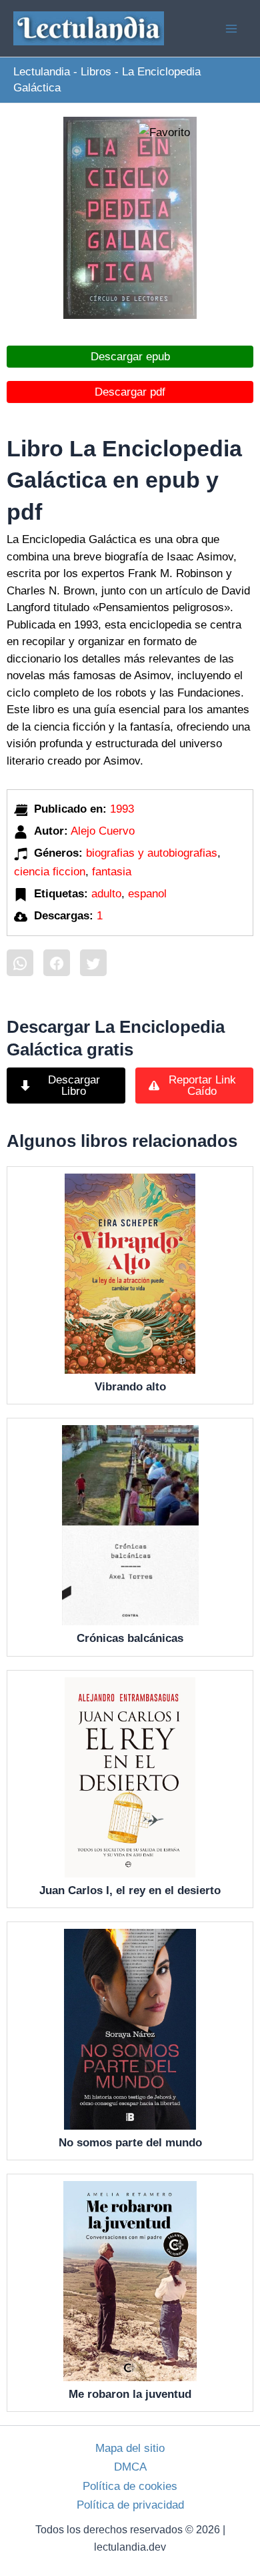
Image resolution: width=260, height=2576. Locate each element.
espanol (147, 894)
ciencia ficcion (50, 872)
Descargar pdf (130, 392)
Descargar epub (130, 357)
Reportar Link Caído (202, 1086)
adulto (106, 894)
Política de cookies (130, 2486)
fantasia (112, 872)
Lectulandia (42, 72)
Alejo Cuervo (103, 831)
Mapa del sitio (130, 2448)
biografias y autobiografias (152, 853)
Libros (96, 72)
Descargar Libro (74, 1086)
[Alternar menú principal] (232, 29)
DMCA (130, 2467)
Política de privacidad (130, 2505)
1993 (122, 809)
